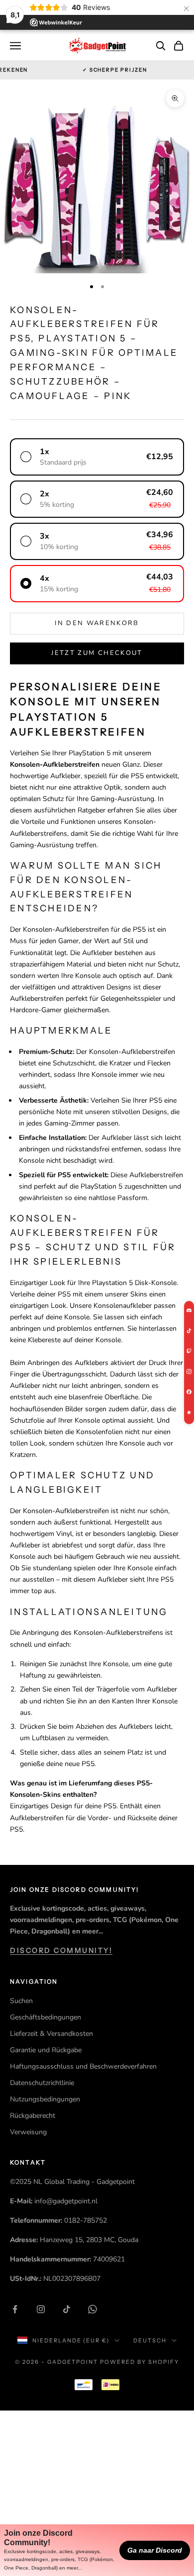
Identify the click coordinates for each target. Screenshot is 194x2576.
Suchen (21, 2001)
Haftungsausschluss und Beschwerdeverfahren (83, 2066)
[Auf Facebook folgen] (15, 2309)
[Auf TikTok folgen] (67, 2309)
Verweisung (28, 2132)
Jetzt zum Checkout (97, 653)
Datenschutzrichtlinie (42, 2083)
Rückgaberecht (33, 2116)
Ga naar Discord (155, 2550)
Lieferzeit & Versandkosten (51, 2034)
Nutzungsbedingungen (45, 2099)
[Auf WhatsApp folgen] (93, 2309)
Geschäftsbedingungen (46, 2017)
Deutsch (150, 2340)
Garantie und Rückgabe (46, 2050)
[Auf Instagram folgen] (41, 2309)
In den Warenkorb (97, 623)
